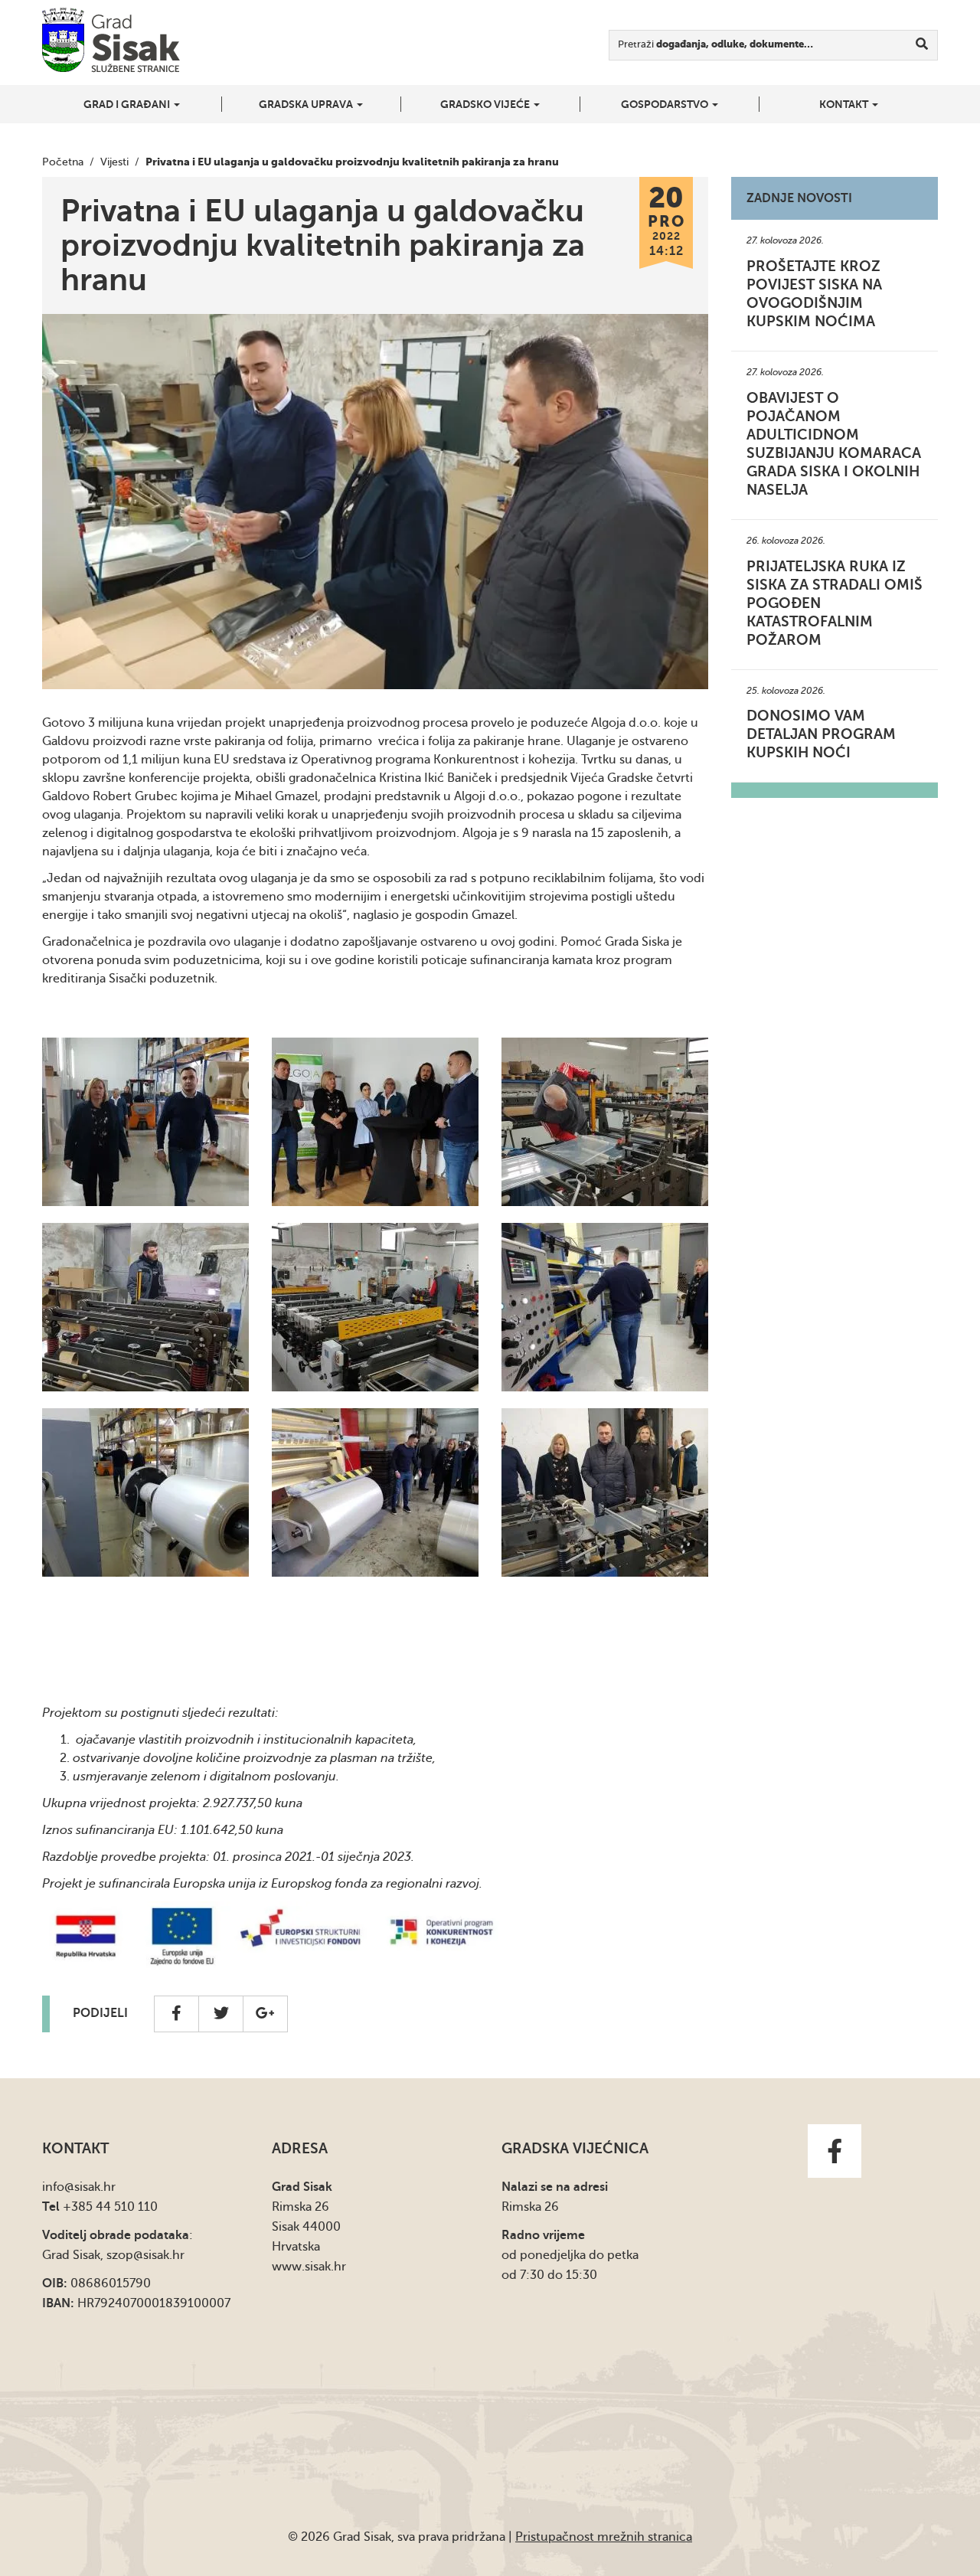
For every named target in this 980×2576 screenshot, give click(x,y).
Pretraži (715, 44)
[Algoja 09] (375, 1122)
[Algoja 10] (145, 1122)
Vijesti (114, 162)
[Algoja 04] (605, 1307)
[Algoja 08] (605, 1122)
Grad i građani (128, 104)
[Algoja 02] (375, 1492)
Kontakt (845, 104)
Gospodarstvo (666, 104)
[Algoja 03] (145, 1492)
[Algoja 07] (145, 1307)
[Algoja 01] (605, 1492)
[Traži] (922, 45)
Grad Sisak (111, 40)
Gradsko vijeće (486, 104)
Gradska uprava (307, 104)
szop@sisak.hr (145, 2255)
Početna (63, 162)
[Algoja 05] (375, 1307)
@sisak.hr (90, 2187)
